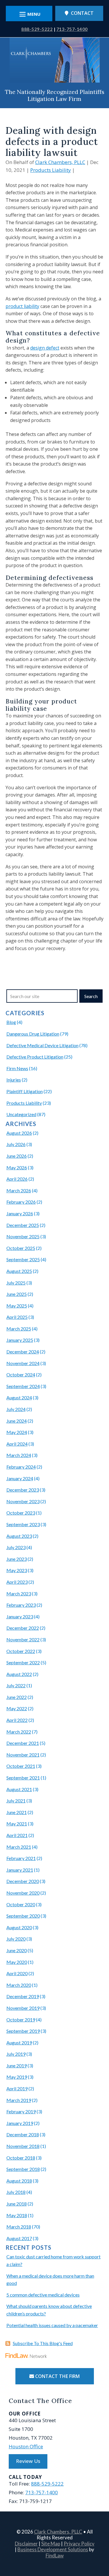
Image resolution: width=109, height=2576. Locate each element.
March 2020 (19, 1985)
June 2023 (17, 1559)
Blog (11, 1022)
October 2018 (21, 2158)
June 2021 (17, 1812)
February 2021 (21, 1858)
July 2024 (16, 1409)
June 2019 (17, 2065)
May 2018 (17, 2215)
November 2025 (23, 1236)
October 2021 (21, 1766)
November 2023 (23, 1501)
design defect (45, 348)
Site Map (51, 2544)
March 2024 (19, 1455)
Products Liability (51, 170)
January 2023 (20, 1616)
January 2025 (20, 1340)
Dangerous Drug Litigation (33, 1034)
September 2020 (23, 1916)
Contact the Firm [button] (57, 2376)
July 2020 (16, 1939)
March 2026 (19, 1190)
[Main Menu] (29, 14)
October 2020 (21, 1904)
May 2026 (17, 1167)
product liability (22, 306)
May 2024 (17, 1432)
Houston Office (26, 2446)
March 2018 (19, 2227)
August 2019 (19, 2043)
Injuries (14, 1080)
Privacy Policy (79, 2544)
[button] (103, 2534)
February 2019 (21, 2111)
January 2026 (20, 1213)
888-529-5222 (37, 29)
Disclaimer (26, 2544)
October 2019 (21, 2020)
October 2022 (21, 1651)
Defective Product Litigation (35, 1057)
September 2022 (23, 1662)
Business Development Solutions (53, 2549)
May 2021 (17, 1824)
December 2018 (23, 2134)
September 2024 (23, 1386)
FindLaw (55, 2555)
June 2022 (17, 1697)
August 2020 (19, 1927)
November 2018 (23, 2146)
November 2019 (23, 2008)
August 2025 (19, 1271)
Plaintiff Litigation (25, 1091)
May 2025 (17, 1306)
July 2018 (16, 2192)
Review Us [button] (28, 2461)
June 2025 (17, 1294)
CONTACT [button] (82, 13)
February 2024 (21, 1467)
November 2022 (23, 1639)
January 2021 (20, 1870)
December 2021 (23, 1743)
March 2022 (19, 1732)
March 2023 (19, 1593)
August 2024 (19, 1397)
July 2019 (16, 2054)
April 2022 (17, 1720)
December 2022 (23, 1628)
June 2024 (17, 1421)
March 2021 (19, 1847)
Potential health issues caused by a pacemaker (52, 2325)
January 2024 (20, 1478)
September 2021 (23, 1778)
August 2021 (19, 1789)
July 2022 (16, 1685)
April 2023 (17, 1582)
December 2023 (23, 1490)
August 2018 (19, 2181)
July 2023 (16, 1547)
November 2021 (23, 1755)
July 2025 (16, 1283)
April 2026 (17, 1179)
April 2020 (17, 1973)
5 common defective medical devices (43, 2295)
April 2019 (17, 2088)
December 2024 (23, 1352)
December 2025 (23, 1225)
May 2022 (17, 1708)
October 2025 (21, 1248)
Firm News (17, 1068)
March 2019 (19, 2100)
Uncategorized (21, 1114)
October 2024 (21, 1375)
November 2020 (23, 1893)
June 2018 (17, 2204)
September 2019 (23, 2031)
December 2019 (23, 1996)
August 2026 (19, 1133)
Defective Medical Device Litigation (42, 1045)
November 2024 (23, 1363)
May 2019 (17, 2077)
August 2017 (19, 2238)
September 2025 (23, 1259)
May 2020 (17, 1962)
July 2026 (16, 1144)
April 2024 (17, 1444)
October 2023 (21, 1513)
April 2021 (17, 1835)
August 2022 (19, 1674)
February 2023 (21, 1605)
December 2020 (23, 1881)
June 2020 (17, 1950)
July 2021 (16, 1801)
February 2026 (21, 1202)
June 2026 (17, 1156)
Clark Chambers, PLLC (60, 162)
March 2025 (19, 1329)
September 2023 (23, 1524)
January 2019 (20, 2123)
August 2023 (19, 1536)
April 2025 (17, 1317)
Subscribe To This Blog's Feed (43, 2343)
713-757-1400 (72, 29)
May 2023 (17, 1570)
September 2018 (23, 2169)
